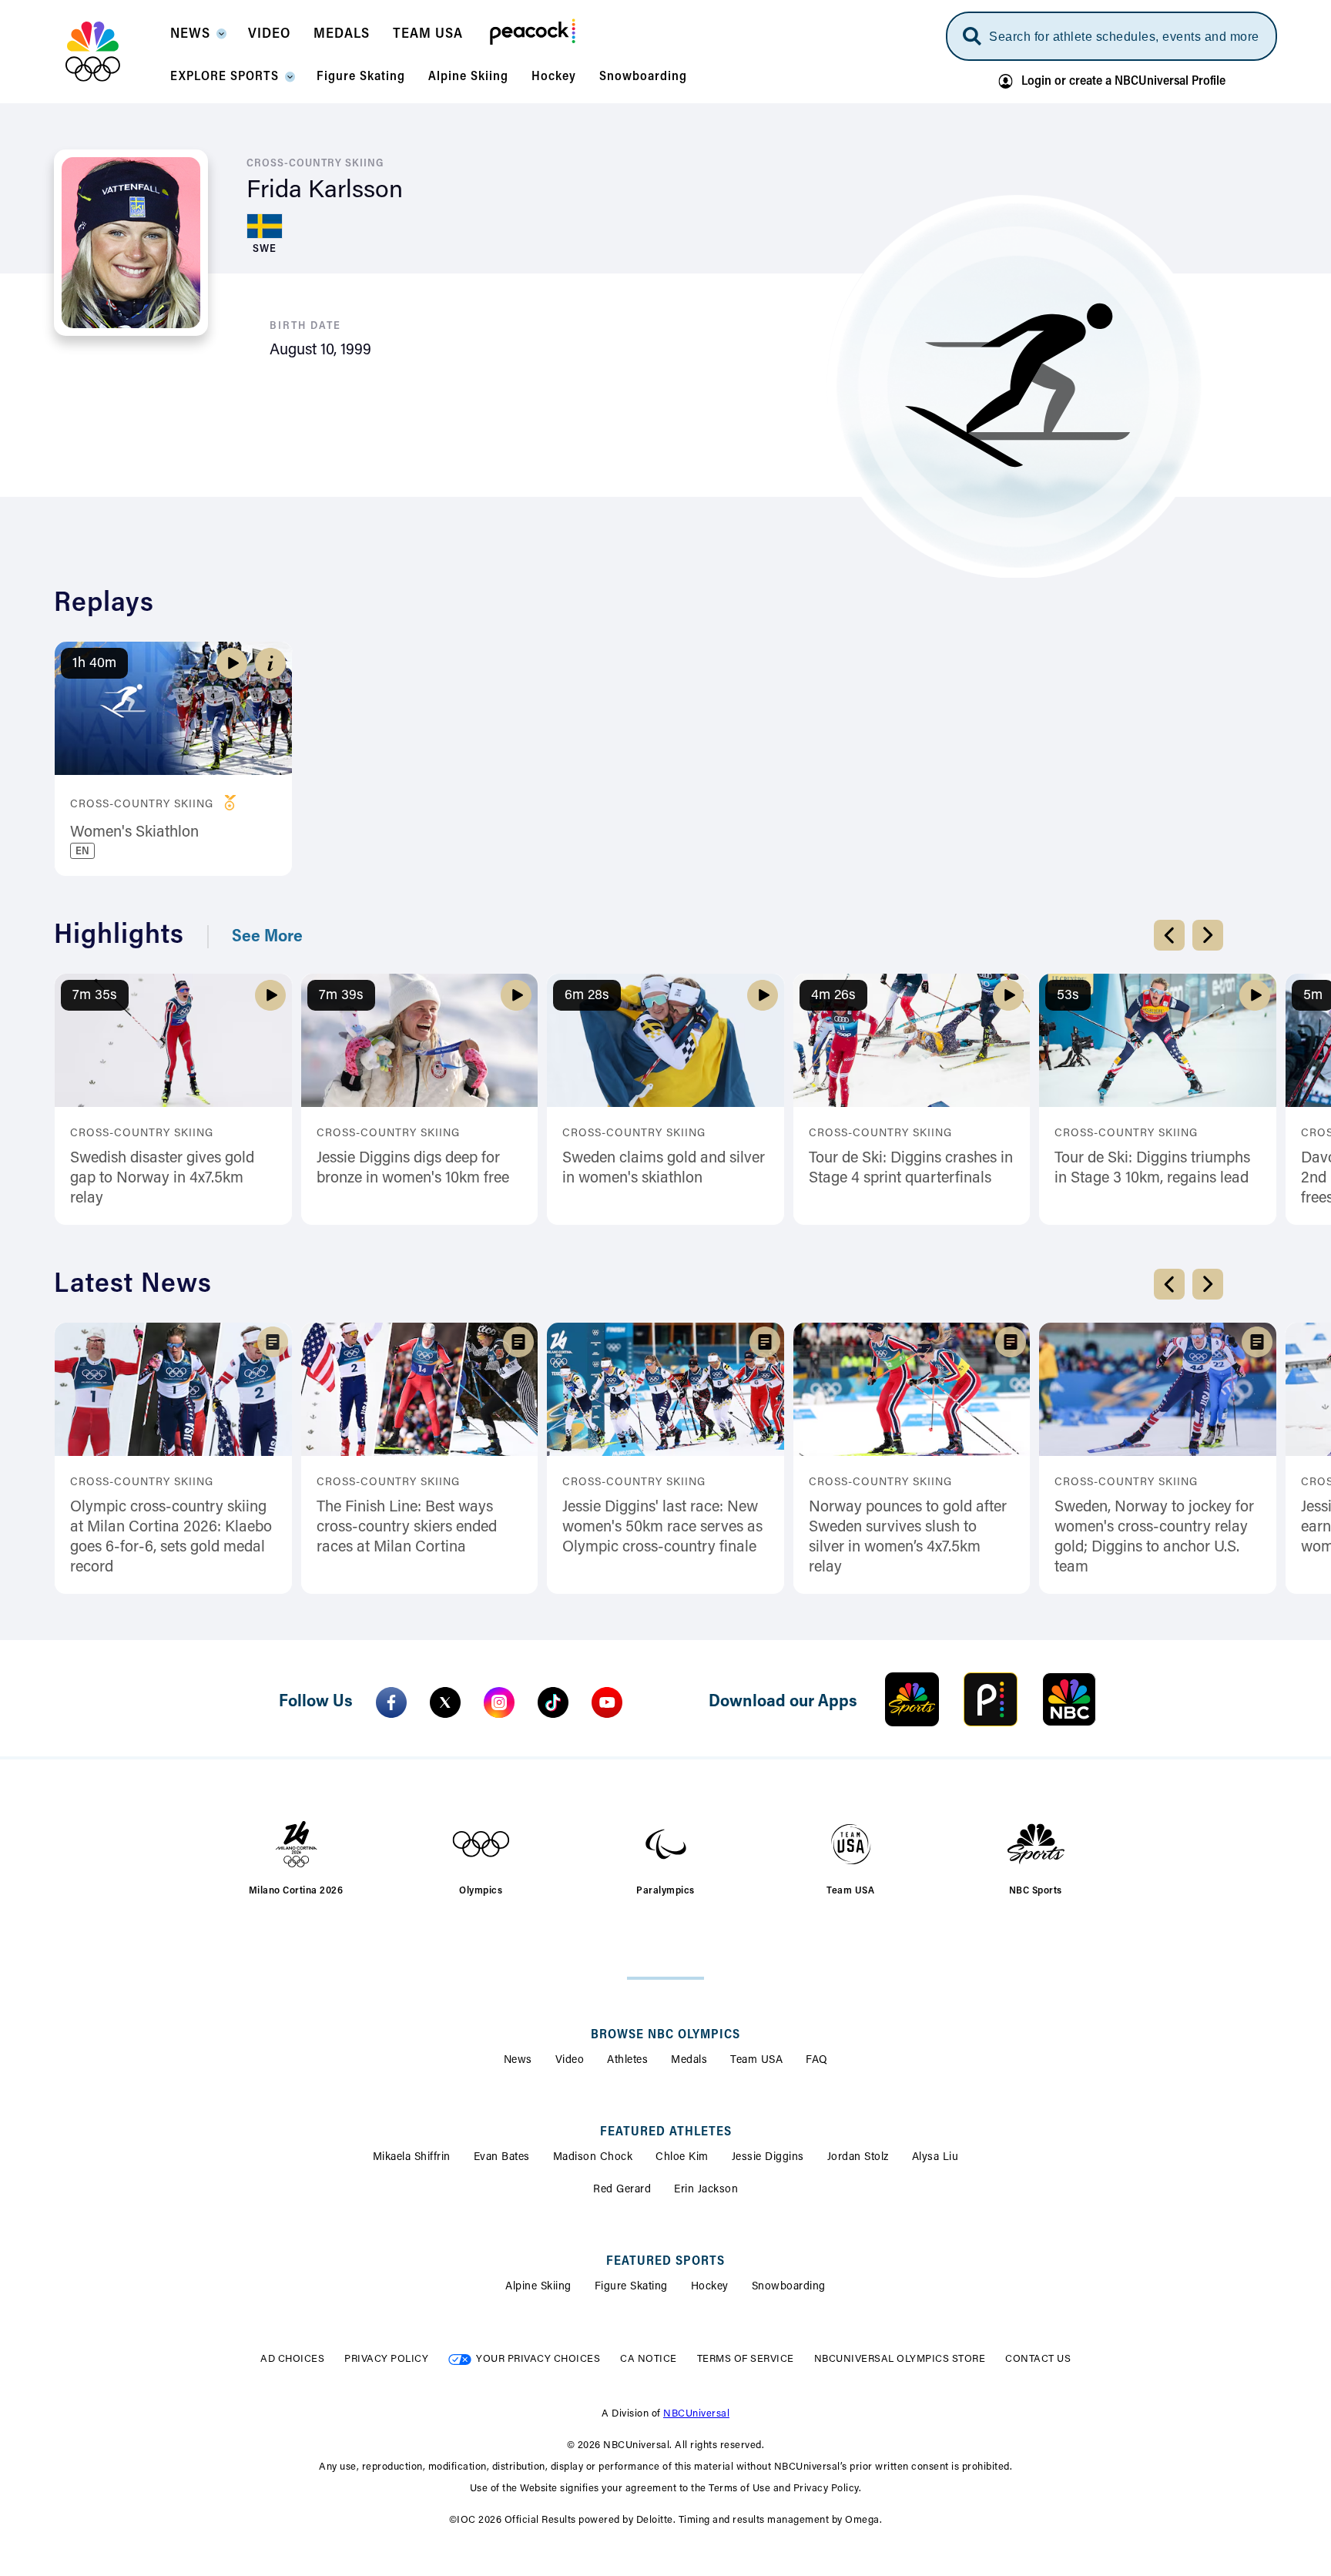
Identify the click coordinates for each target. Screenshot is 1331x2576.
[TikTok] (553, 1702)
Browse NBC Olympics (665, 2035)
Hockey (710, 2287)
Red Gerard (622, 2190)
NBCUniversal (696, 2414)
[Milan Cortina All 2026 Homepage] (112, 52)
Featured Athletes (666, 2132)
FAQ (817, 2061)
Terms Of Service (746, 2359)
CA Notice (649, 2359)
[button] (198, 39)
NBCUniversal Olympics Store (900, 2359)
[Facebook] (391, 1702)
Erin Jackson (706, 2190)
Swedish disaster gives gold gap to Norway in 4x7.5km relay (162, 1179)
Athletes (627, 2061)
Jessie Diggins (768, 2158)
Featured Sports (665, 2262)
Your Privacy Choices (538, 2359)
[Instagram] (499, 1702)
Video (570, 2061)
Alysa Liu (935, 2158)
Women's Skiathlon (134, 833)
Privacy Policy (386, 2359)
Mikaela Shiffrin (412, 2158)
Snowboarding (789, 2287)
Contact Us (1038, 2359)
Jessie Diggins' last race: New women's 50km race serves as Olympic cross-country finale (662, 1528)
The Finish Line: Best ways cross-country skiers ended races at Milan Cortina (407, 1528)
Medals (689, 2061)
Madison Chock (593, 2158)
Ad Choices (292, 2359)
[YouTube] (607, 1702)
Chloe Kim (682, 2158)
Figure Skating (631, 2287)
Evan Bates (502, 2158)
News (518, 2061)
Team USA (756, 2061)
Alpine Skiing (538, 2287)
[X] (445, 1702)
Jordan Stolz (858, 2158)
